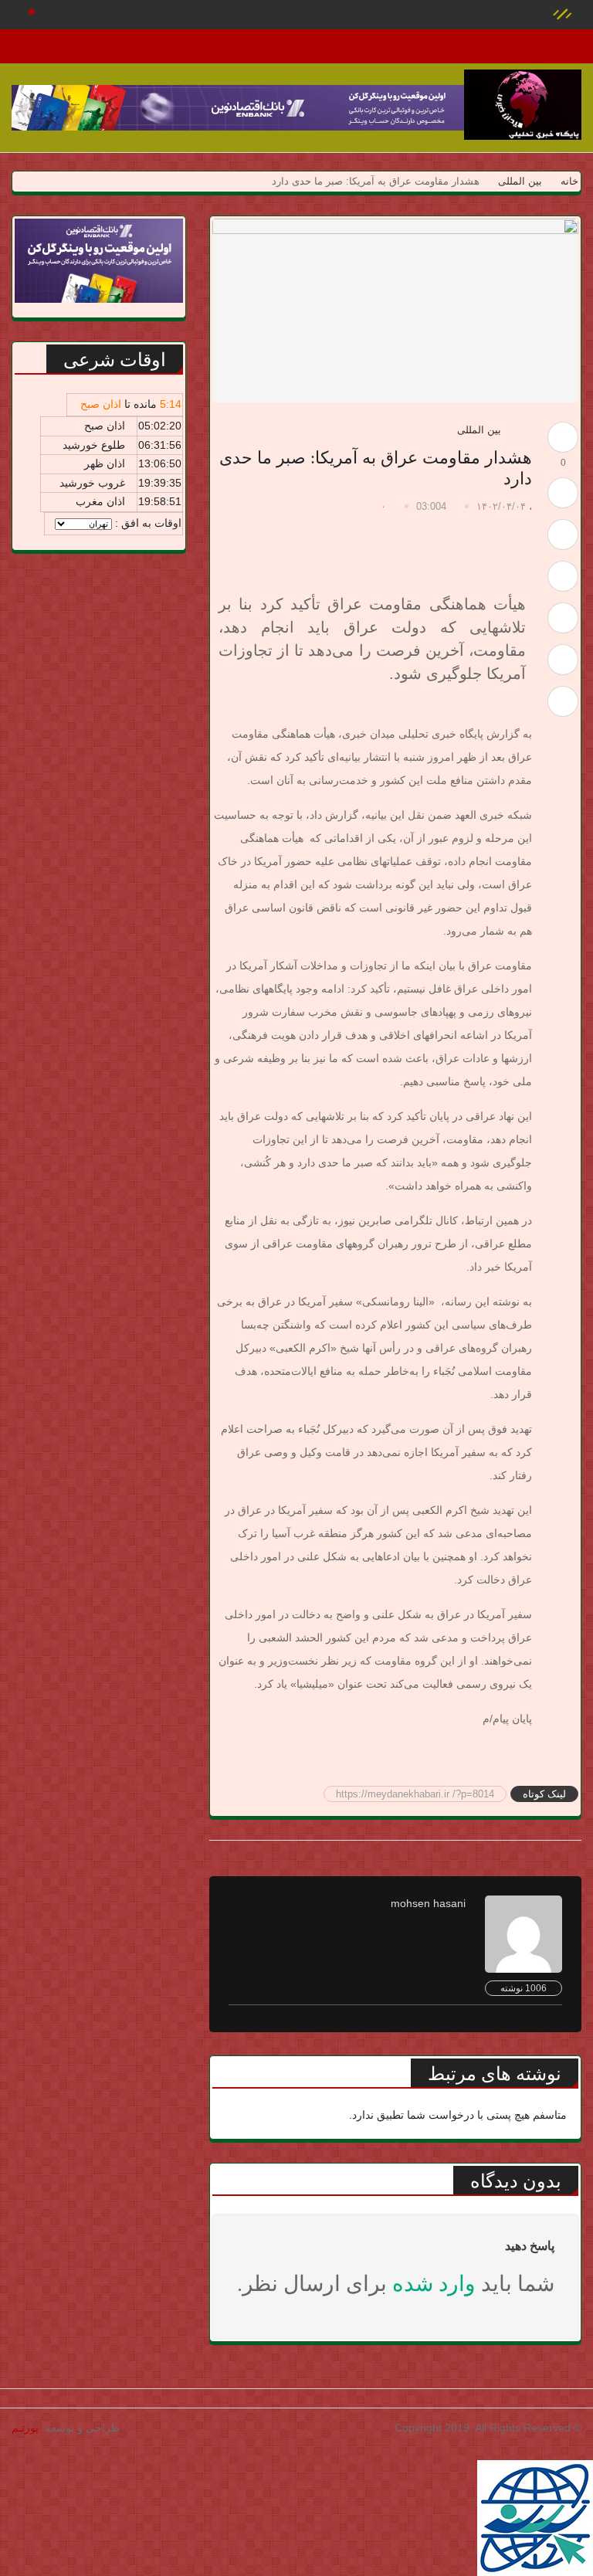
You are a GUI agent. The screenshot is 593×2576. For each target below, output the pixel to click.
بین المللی (520, 181)
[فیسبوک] (563, 576)
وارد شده (434, 2284)
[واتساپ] (563, 660)
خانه (568, 181)
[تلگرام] (563, 618)
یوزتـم (25, 2428)
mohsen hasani (428, 1903)
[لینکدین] (563, 701)
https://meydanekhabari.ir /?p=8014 (415, 1794)
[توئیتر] (563, 535)
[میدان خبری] (523, 105)
